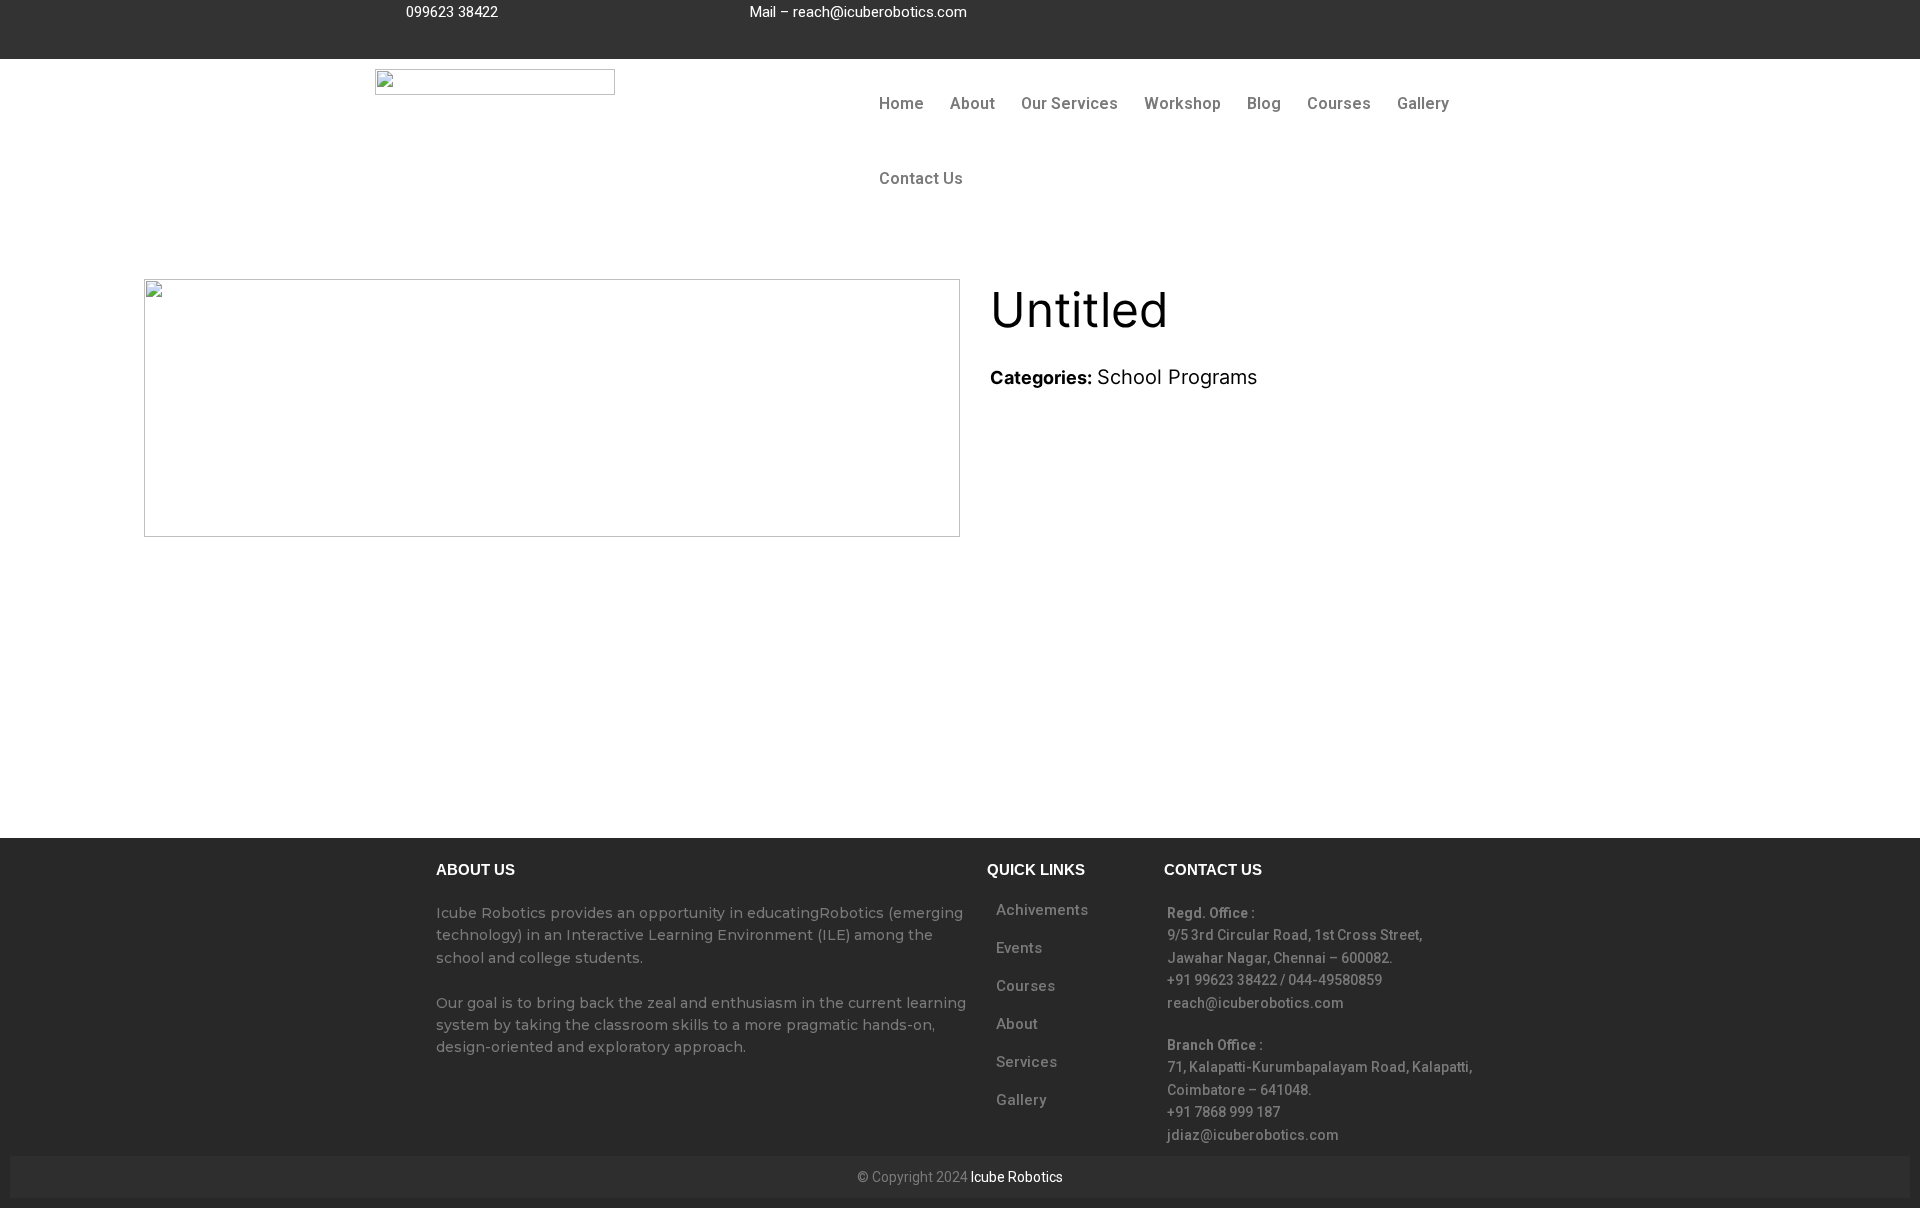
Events (1019, 948)
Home (901, 103)
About (972, 103)
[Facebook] (1180, 25)
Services (1026, 1062)
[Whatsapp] (1363, 25)
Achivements (1042, 910)
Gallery (1423, 103)
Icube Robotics (1017, 1177)
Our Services (1069, 103)
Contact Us (921, 178)
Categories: (1041, 377)
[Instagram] (1241, 25)
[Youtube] (1302, 25)
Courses (1339, 103)
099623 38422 (452, 12)
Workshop (1182, 103)
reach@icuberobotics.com (880, 12)
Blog (1264, 103)
